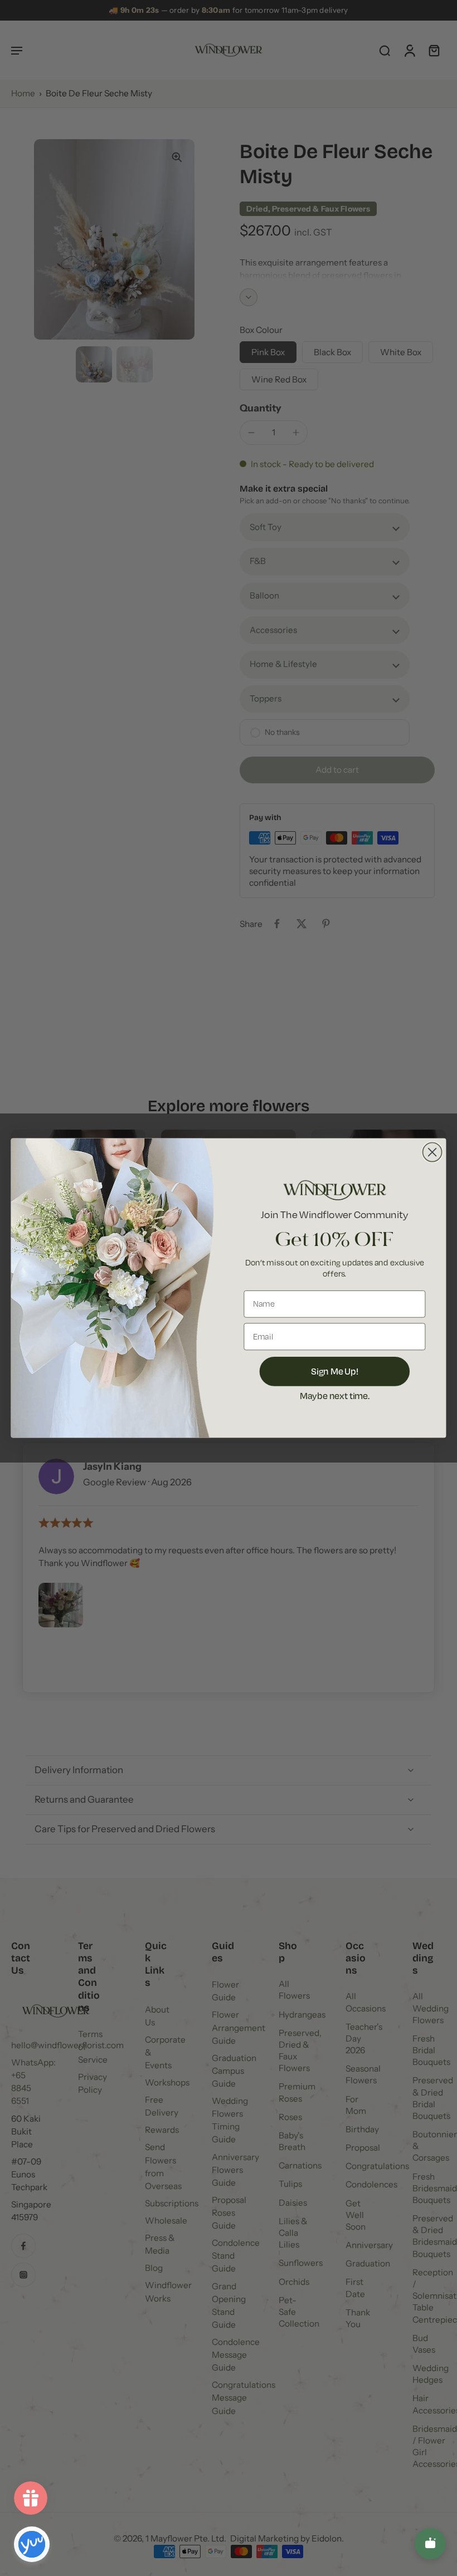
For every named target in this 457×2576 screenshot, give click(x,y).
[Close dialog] (432, 1152)
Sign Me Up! (335, 1371)
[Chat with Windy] (430, 2544)
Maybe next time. (335, 1395)
